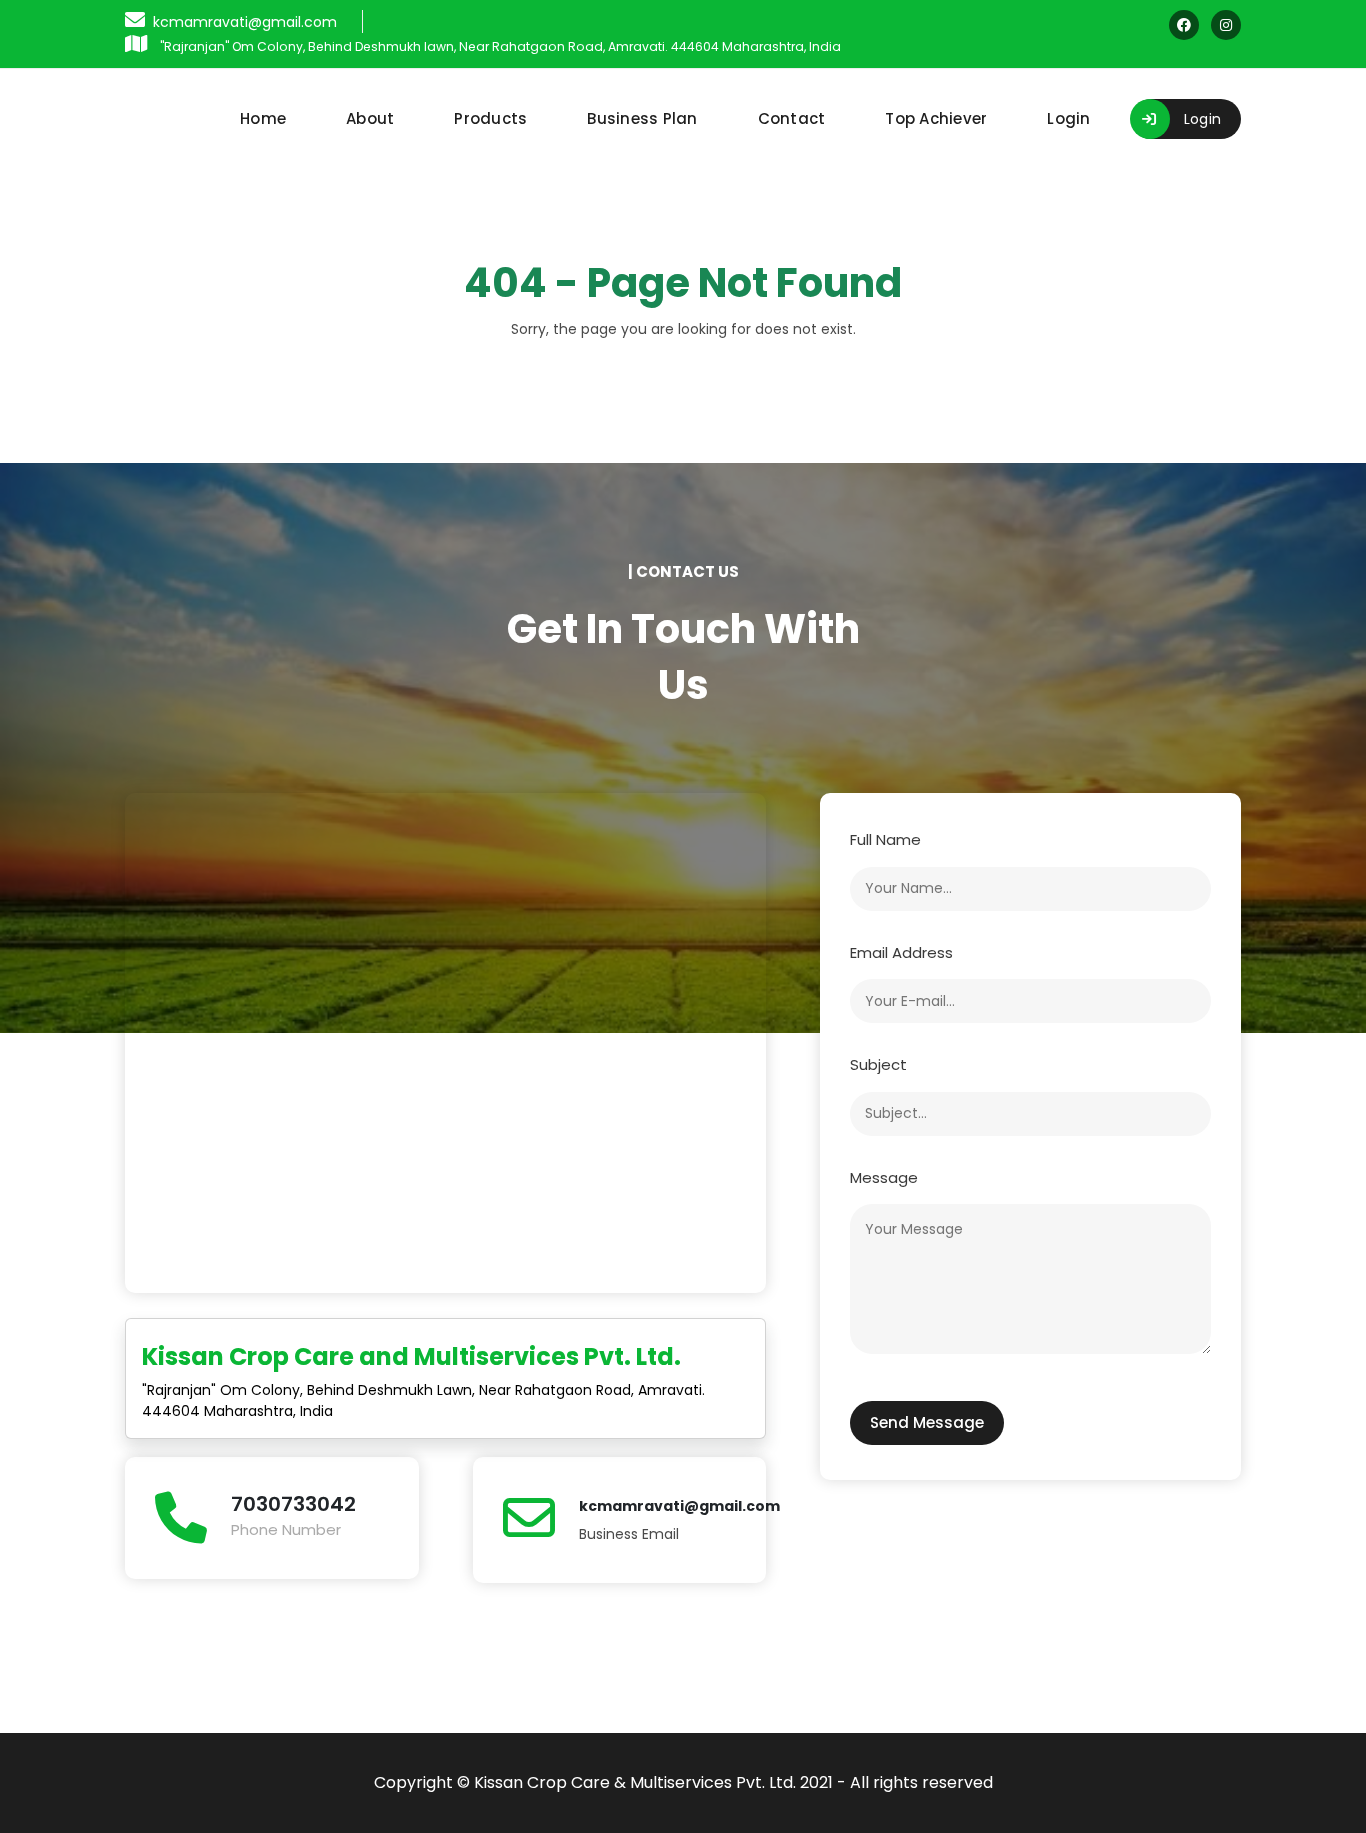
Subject (878, 1064)
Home (263, 118)
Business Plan (642, 118)
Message (884, 1177)
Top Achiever (936, 118)
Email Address (901, 952)
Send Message (927, 1422)
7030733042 (293, 1504)
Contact (792, 118)
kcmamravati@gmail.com (679, 1506)
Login (1068, 118)
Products (490, 118)
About (370, 118)
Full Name (885, 839)
